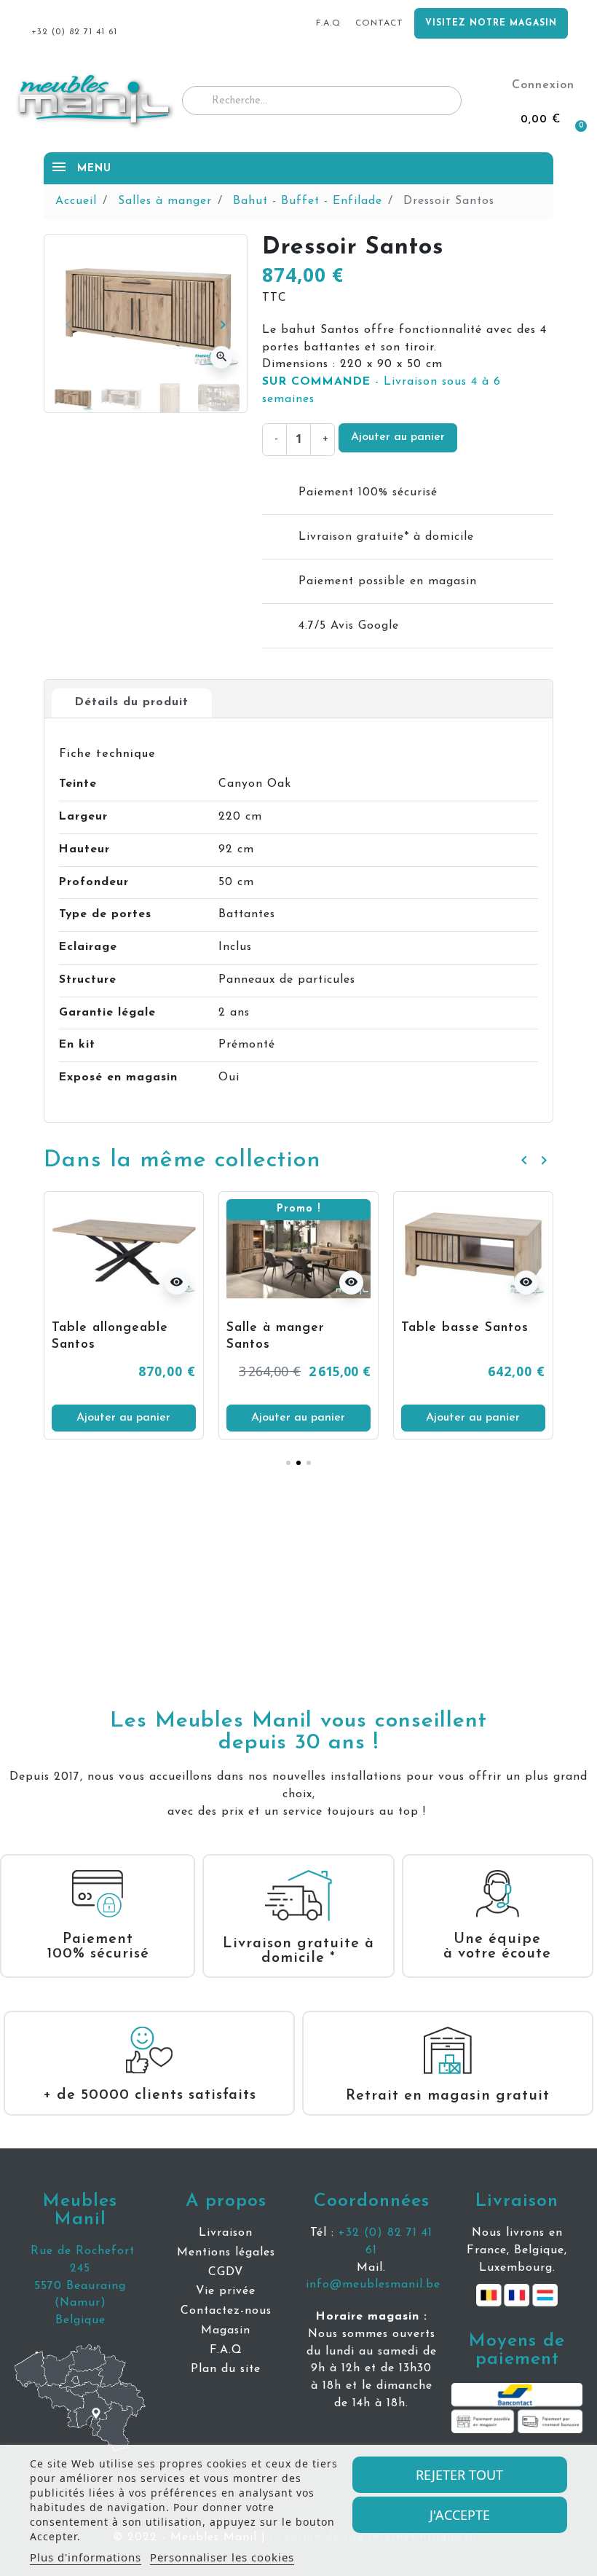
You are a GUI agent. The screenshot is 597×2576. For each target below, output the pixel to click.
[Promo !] (298, 1249)
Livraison (517, 2201)
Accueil (76, 201)
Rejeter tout (459, 2475)
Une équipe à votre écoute (497, 1947)
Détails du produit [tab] (132, 702)
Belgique (80, 2320)
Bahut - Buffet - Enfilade (308, 201)
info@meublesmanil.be (373, 2285)
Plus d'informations (86, 2557)
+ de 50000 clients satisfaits (150, 2095)
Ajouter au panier (398, 437)
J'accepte (460, 2515)
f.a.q (328, 23)
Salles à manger (165, 201)
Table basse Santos (465, 1328)
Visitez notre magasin (491, 23)
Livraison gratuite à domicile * (298, 1951)
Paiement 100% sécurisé (98, 1947)
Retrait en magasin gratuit (448, 2096)
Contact (379, 23)
